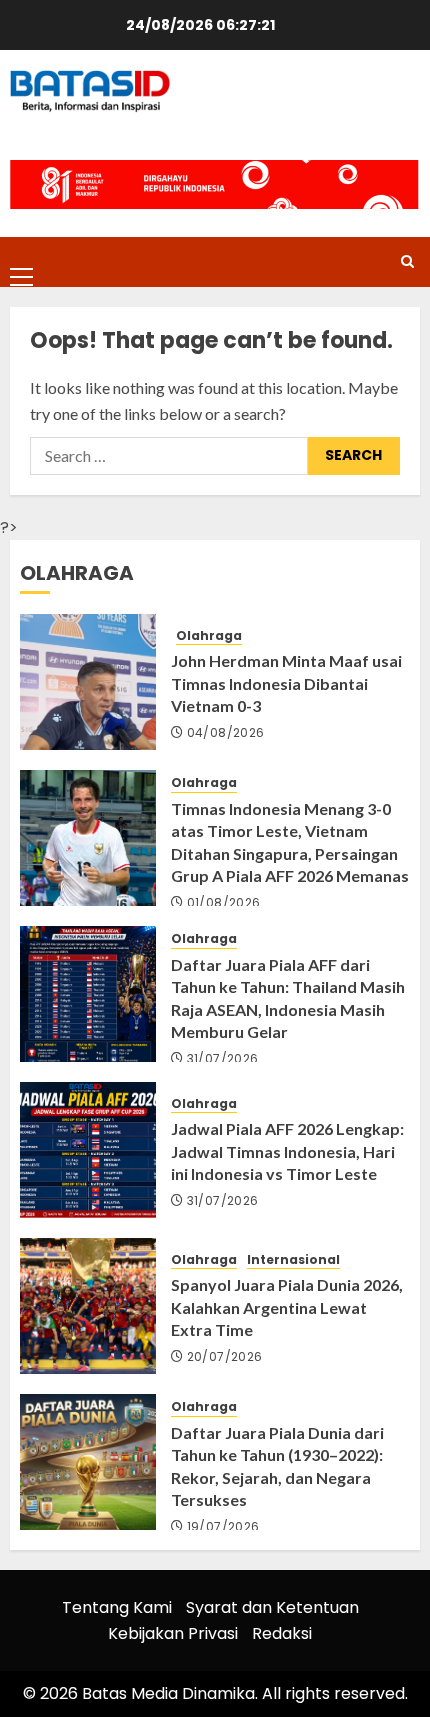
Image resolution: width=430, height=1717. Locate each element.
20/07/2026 (225, 1357)
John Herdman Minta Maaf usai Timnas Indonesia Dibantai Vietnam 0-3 (286, 683)
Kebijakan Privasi (173, 1633)
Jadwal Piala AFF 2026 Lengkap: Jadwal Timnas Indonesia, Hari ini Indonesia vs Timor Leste (287, 1151)
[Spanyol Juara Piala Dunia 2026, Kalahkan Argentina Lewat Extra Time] (88, 1306)
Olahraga (209, 636)
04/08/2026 (226, 733)
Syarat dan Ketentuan (272, 1607)
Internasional (293, 1260)
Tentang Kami (117, 1607)
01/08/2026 (224, 903)
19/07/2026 (223, 1527)
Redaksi (282, 1633)
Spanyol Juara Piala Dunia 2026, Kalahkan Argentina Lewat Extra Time (287, 1307)
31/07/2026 (223, 1059)
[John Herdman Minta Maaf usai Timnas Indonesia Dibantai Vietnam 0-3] (88, 682)
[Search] (407, 261)
